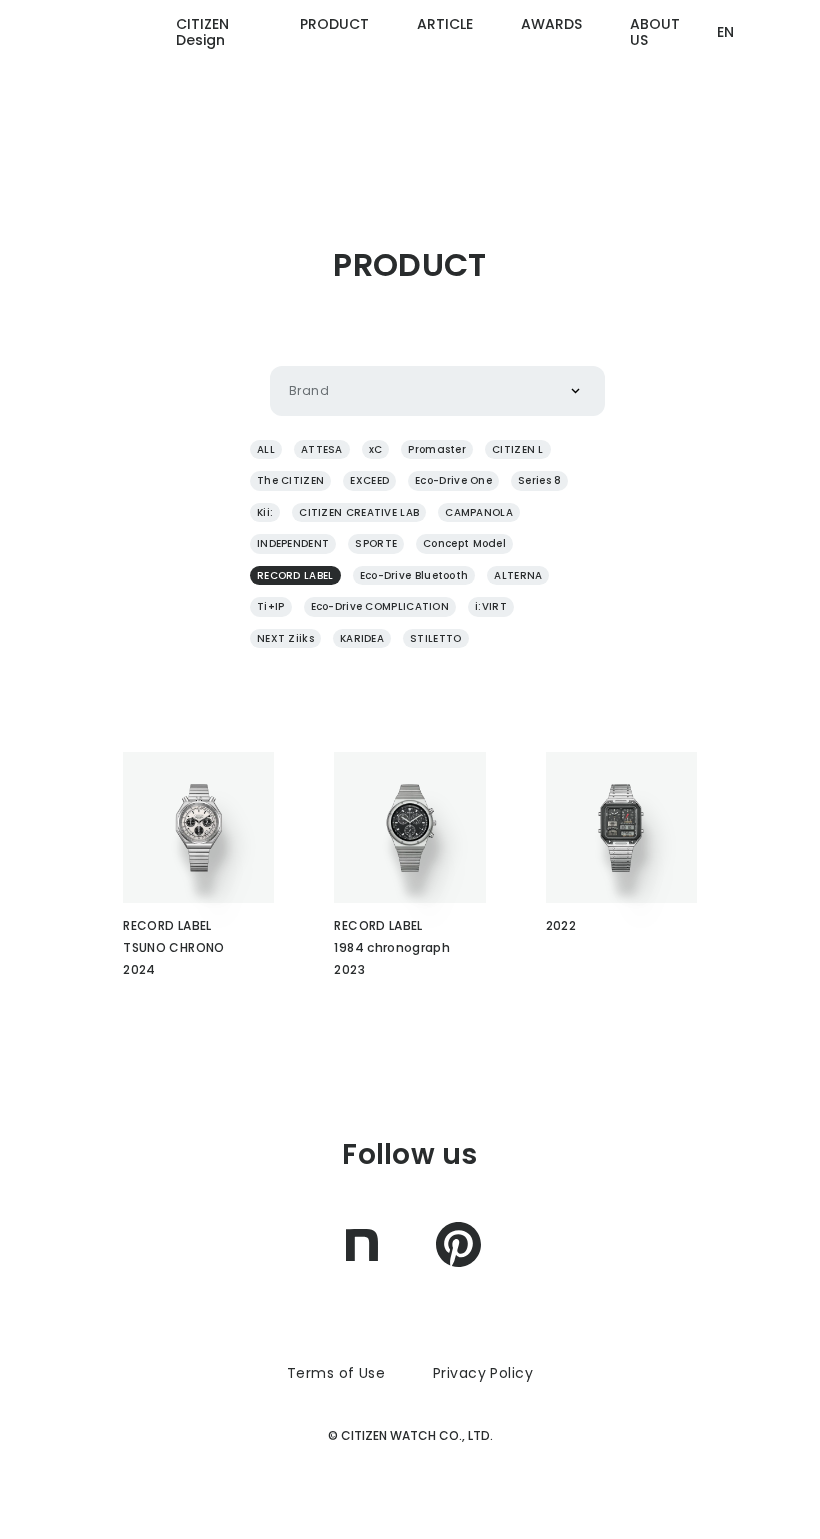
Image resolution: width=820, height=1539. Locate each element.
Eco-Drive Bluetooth (414, 575)
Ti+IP (271, 606)
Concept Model (464, 543)
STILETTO (435, 638)
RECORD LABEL (295, 575)
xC (376, 449)
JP (725, 109)
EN (725, 32)
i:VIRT (491, 606)
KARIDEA (362, 638)
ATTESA (322, 449)
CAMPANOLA (479, 512)
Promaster (437, 449)
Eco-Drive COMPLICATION (380, 606)
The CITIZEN (290, 480)
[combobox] (289, 391)
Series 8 (539, 480)
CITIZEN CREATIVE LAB (359, 512)
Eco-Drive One (453, 480)
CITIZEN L (518, 449)
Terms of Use (336, 1373)
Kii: (265, 512)
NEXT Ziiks (285, 638)
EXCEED (369, 480)
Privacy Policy (483, 1373)
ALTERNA (518, 575)
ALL (266, 449)
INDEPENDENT (293, 543)
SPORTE (376, 543)
